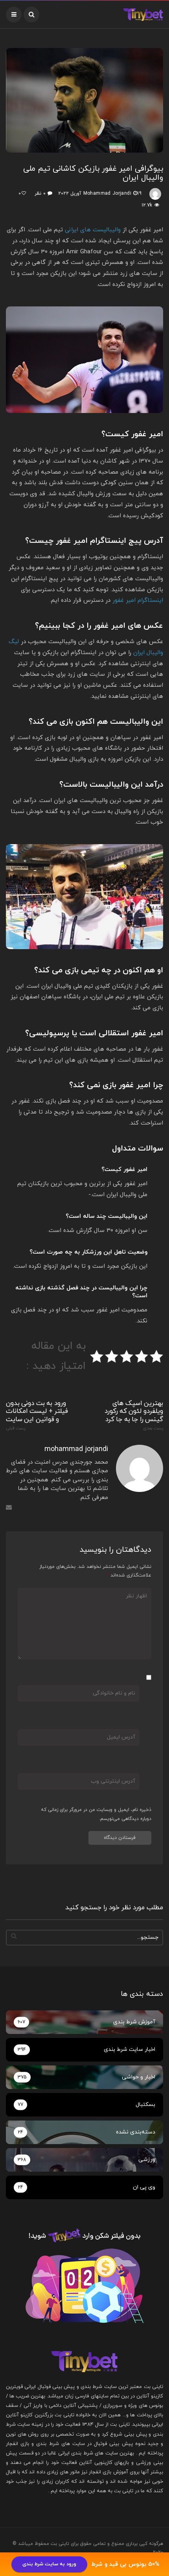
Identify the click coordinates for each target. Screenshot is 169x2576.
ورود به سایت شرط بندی (49, 2564)
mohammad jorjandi (107, 194)
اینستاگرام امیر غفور (138, 600)
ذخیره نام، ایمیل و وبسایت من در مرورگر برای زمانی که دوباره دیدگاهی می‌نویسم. (96, 1814)
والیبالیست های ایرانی (93, 230)
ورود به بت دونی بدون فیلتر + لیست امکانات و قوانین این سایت (37, 1415)
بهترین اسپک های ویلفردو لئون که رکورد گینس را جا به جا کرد (134, 1415)
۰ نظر (40, 194)
